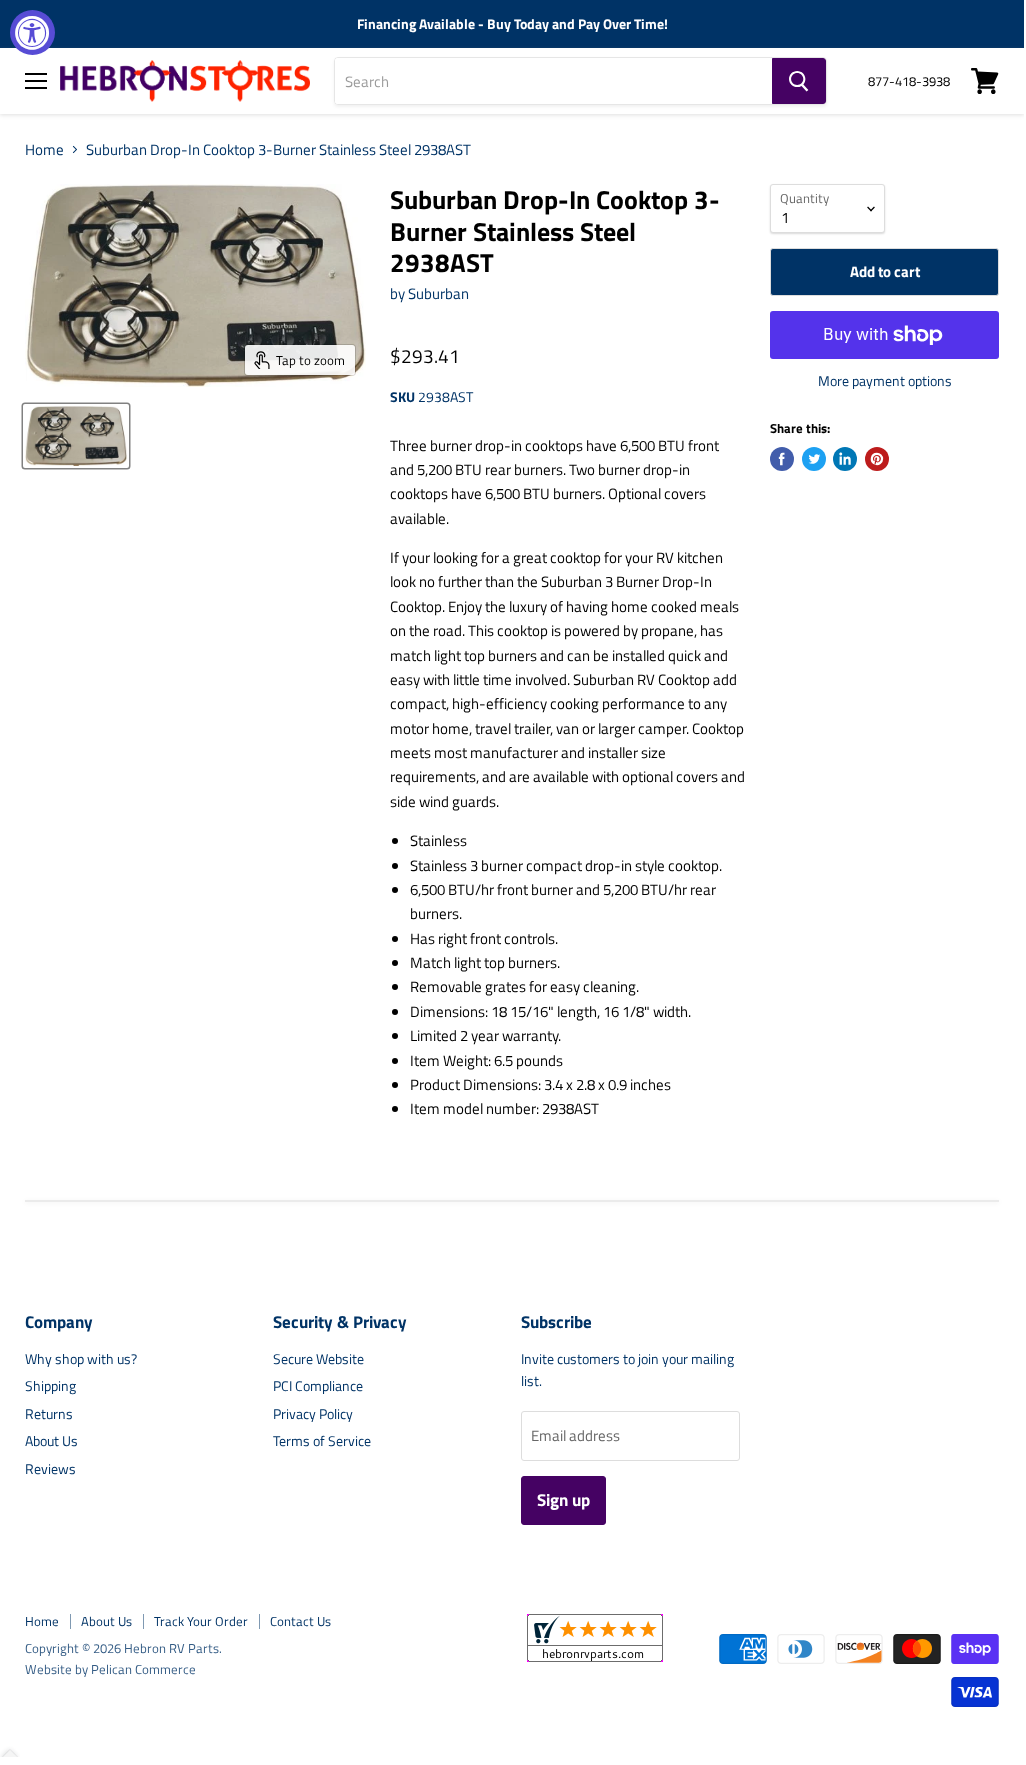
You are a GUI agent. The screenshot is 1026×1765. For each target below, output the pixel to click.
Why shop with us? (81, 1358)
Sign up (563, 1500)
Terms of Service (322, 1440)
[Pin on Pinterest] (877, 459)
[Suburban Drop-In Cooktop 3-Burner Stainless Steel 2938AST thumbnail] (76, 436)
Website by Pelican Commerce (110, 1669)
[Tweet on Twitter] (814, 459)
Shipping (50, 1385)
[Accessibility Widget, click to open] (32, 32)
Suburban (438, 293)
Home (44, 149)
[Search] (799, 81)
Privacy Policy (313, 1413)
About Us (51, 1440)
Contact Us (300, 1621)
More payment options (885, 381)
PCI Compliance (318, 1385)
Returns (49, 1413)
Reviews (50, 1468)
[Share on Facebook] (782, 459)
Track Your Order (201, 1621)
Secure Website (318, 1358)
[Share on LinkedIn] (845, 459)
